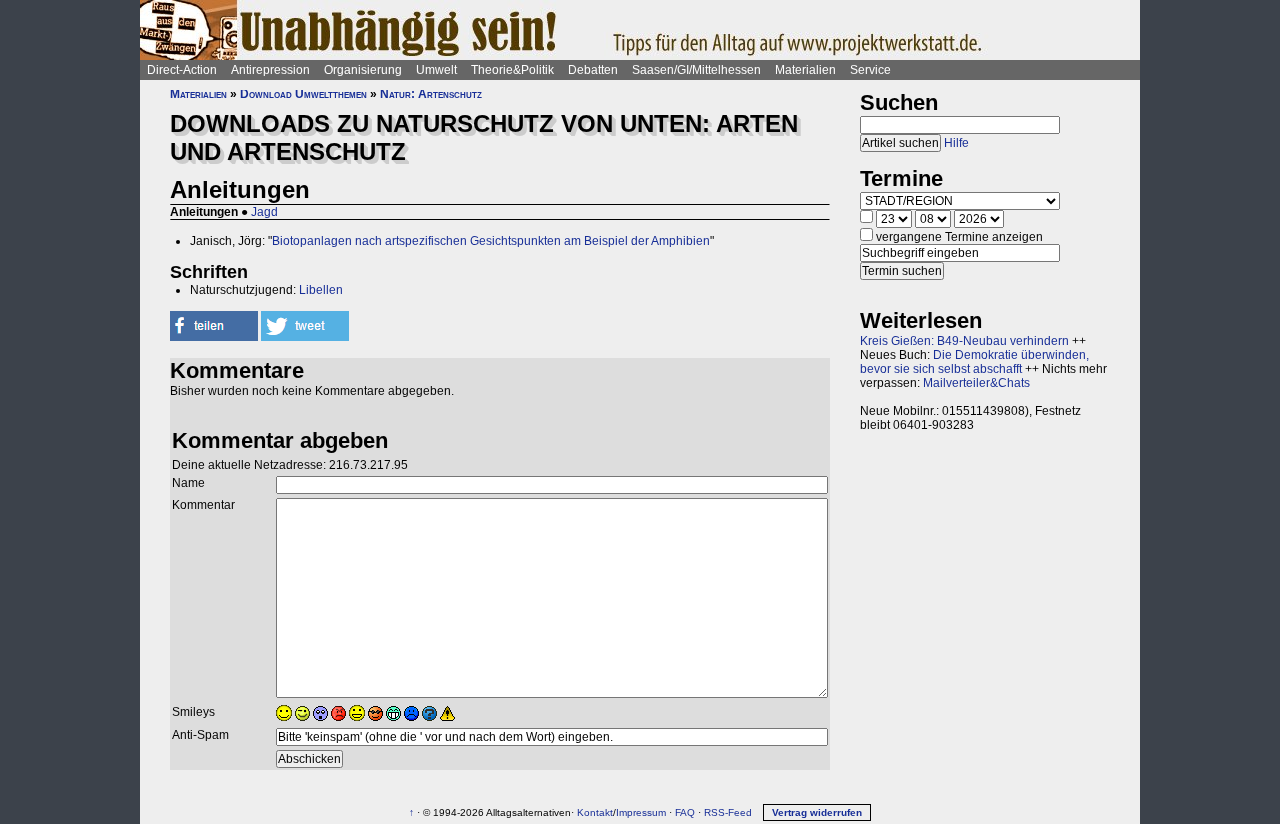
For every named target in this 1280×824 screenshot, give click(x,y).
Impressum (641, 812)
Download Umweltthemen (303, 94)
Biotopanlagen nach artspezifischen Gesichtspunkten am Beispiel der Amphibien (491, 241)
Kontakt (595, 812)
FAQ (685, 812)
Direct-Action (182, 70)
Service (870, 70)
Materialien (805, 70)
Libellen (321, 290)
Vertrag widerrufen (817, 812)
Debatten (593, 70)
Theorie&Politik (512, 70)
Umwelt (436, 70)
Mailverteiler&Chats (976, 383)
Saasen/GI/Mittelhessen (696, 70)
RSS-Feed (728, 812)
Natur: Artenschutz (431, 94)
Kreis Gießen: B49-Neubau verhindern (964, 341)
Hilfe (956, 143)
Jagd (264, 212)
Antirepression (270, 70)
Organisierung (363, 70)
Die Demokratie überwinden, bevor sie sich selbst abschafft (974, 362)
